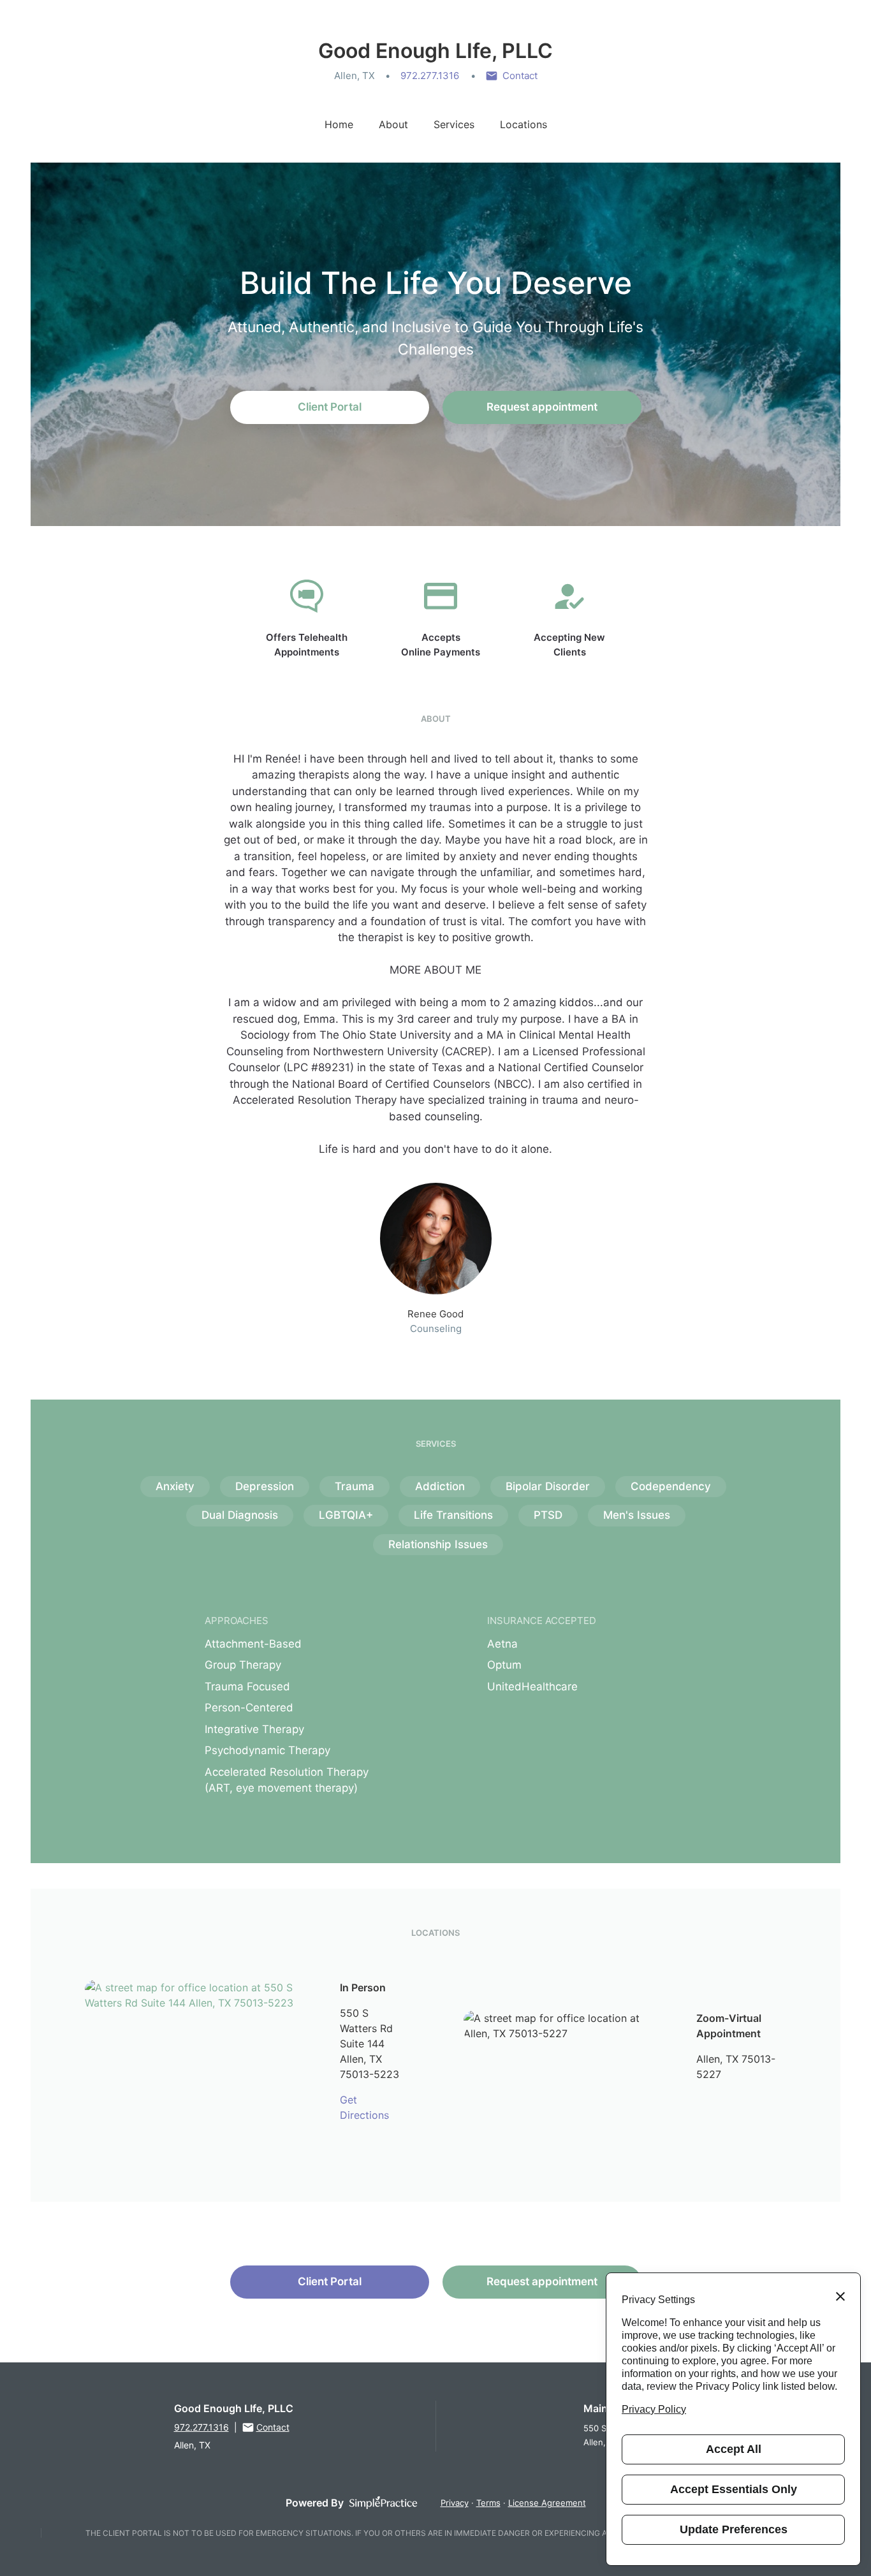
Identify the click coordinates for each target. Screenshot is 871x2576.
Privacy (455, 2503)
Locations (523, 124)
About (393, 124)
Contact (520, 76)
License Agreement (547, 2503)
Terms (488, 2503)
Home (339, 124)
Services (454, 124)
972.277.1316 (430, 76)
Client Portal (330, 407)
